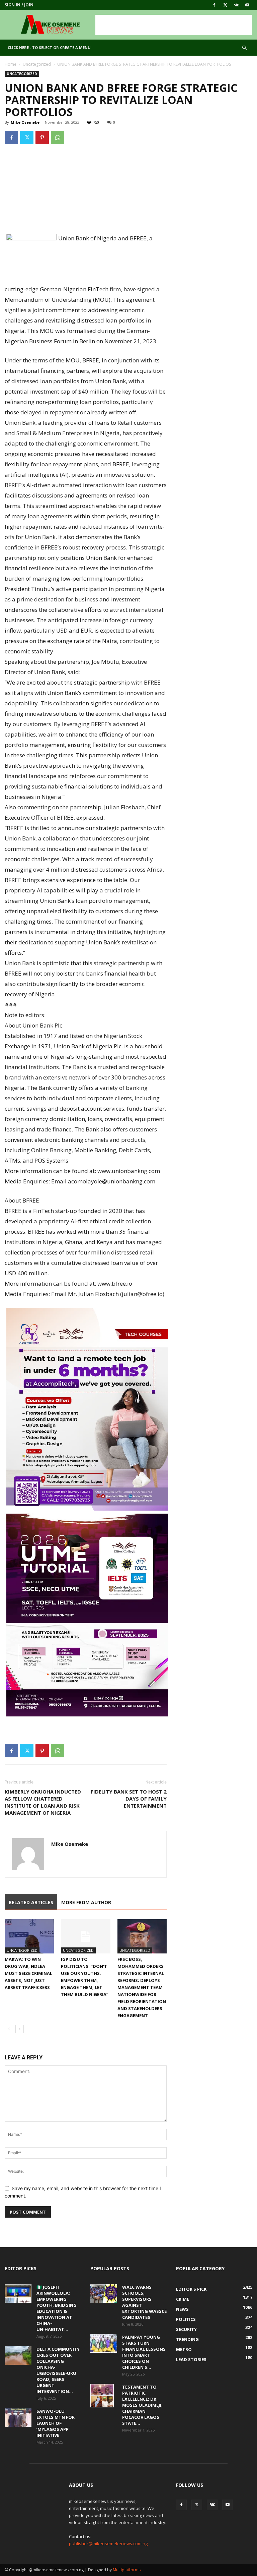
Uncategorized (37, 64)
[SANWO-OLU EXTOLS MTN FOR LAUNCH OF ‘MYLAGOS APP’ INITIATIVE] (18, 2417)
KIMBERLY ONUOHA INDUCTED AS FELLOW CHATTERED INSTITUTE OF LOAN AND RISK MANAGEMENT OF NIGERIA (43, 1802)
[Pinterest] (42, 137)
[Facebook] (214, 5)
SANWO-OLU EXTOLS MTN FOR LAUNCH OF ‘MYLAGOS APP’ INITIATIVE (56, 2423)
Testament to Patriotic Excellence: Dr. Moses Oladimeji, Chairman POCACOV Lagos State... (142, 2405)
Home (11, 64)
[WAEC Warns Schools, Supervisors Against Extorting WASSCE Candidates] (104, 2293)
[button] (244, 48)
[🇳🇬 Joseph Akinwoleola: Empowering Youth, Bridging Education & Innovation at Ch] (18, 2293)
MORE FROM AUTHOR (86, 1902)
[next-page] (20, 2029)
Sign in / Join (19, 5)
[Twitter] (225, 5)
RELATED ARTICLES (31, 1902)
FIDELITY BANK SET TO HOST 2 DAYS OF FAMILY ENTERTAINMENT (129, 1799)
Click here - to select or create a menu (49, 47)
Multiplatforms (127, 2570)
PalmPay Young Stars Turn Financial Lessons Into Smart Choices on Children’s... (144, 2352)
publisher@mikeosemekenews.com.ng (108, 2543)
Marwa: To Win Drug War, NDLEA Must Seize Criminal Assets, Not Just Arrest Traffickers (28, 1973)
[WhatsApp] (58, 137)
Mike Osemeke (25, 122)
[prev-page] (9, 2029)
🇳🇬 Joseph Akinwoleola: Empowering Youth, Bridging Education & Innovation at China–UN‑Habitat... (57, 2308)
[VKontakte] (236, 5)
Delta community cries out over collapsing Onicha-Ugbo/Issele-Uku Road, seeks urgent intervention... (58, 2370)
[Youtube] (247, 5)
